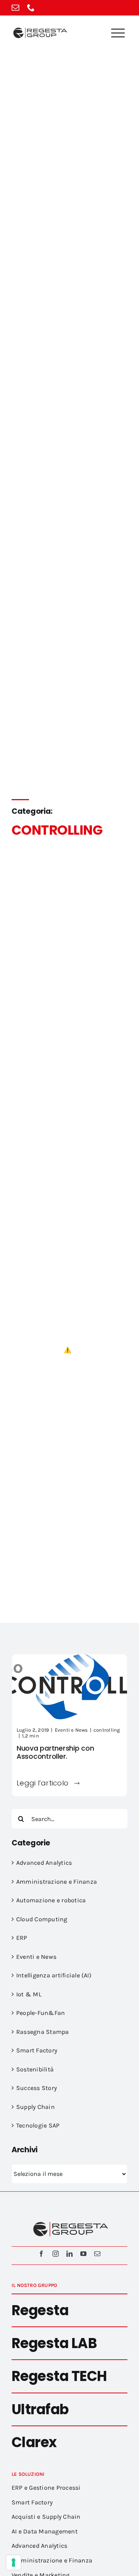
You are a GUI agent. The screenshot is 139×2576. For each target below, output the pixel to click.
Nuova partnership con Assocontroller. (55, 1752)
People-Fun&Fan (41, 2013)
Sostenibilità (35, 2069)
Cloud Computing (42, 1919)
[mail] (15, 8)
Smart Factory (37, 2050)
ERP (22, 1938)
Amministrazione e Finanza (57, 1882)
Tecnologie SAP (38, 2125)
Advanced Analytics (44, 1863)
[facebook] (41, 2254)
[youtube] (83, 2254)
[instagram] (56, 2254)
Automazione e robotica (51, 1900)
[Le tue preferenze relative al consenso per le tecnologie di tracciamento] (14, 2562)
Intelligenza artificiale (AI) (54, 1975)
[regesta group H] (39, 29)
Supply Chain (36, 2107)
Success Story (36, 2088)
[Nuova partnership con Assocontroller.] (69, 1659)
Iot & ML (29, 1994)
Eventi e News (71, 1730)
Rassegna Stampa (43, 2032)
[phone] (31, 8)
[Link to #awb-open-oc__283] (118, 33)
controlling (107, 1730)
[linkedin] (69, 2254)
